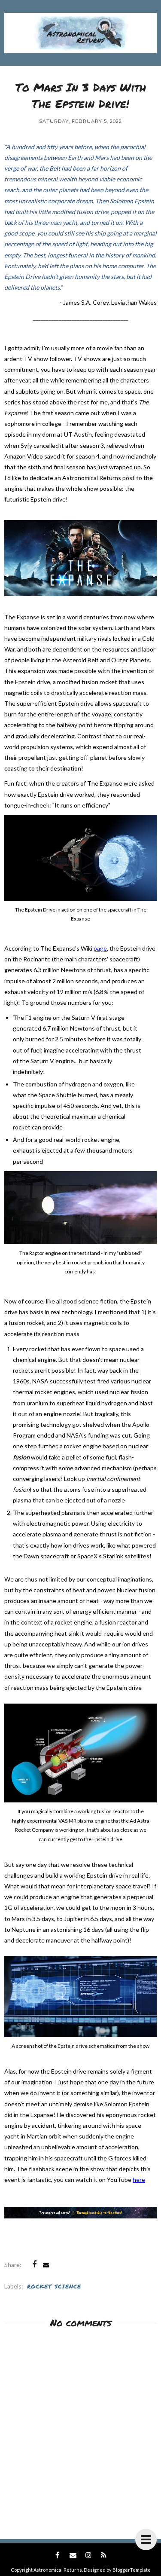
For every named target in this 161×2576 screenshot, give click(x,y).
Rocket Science (54, 2286)
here (139, 2180)
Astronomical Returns (58, 2570)
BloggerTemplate (132, 2570)
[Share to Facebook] (34, 2264)
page (100, 948)
